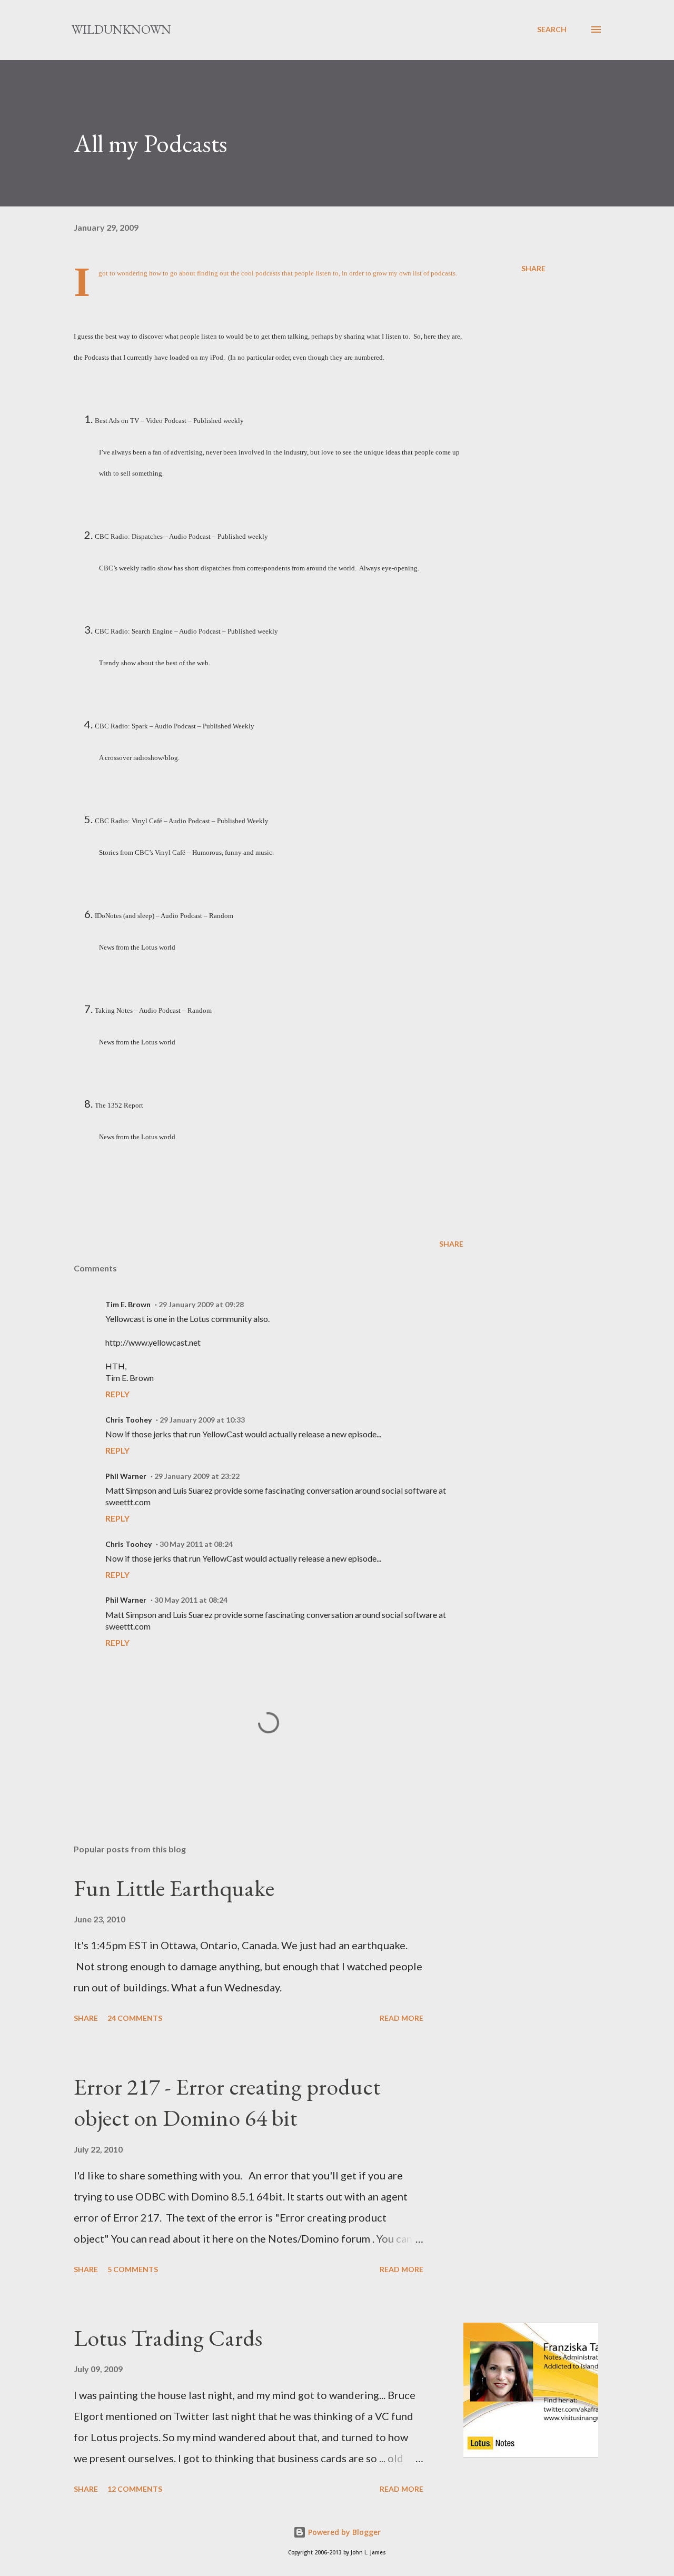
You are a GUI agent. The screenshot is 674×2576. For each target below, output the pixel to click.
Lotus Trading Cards (168, 2338)
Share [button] (533, 268)
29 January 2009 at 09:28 (201, 1304)
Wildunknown (121, 29)
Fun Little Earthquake (174, 1888)
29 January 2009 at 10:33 (202, 1420)
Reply (117, 1394)
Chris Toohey (128, 1420)
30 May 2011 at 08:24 (196, 1544)
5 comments (133, 2269)
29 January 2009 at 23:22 (197, 1476)
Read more (402, 2018)
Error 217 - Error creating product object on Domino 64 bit (227, 2102)
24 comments (135, 2018)
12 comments (135, 2489)
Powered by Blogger (343, 2532)
